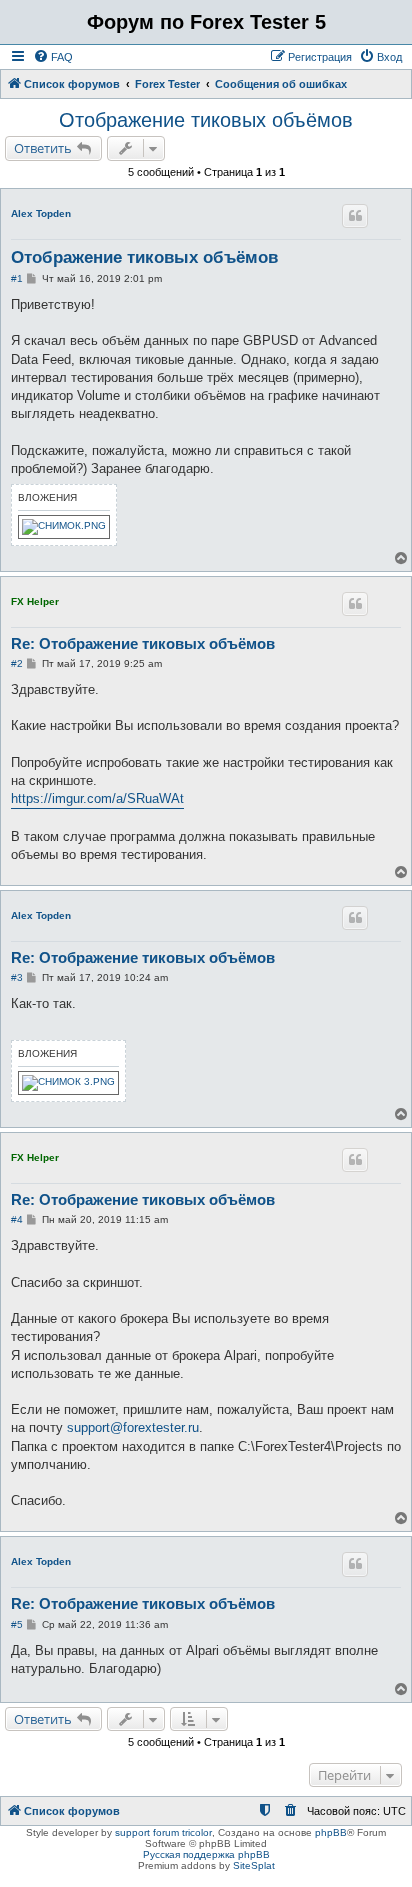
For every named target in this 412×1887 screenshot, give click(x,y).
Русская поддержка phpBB (206, 1854)
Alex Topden (41, 213)
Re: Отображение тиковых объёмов (143, 643)
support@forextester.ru (133, 1427)
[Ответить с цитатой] (355, 216)
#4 (17, 1219)
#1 (17, 278)
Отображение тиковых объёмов (206, 120)
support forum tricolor (163, 1832)
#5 (17, 1624)
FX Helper (35, 601)
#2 (17, 663)
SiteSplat (254, 1865)
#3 (17, 977)
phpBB (331, 1832)
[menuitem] (53, 57)
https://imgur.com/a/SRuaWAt (97, 798)
